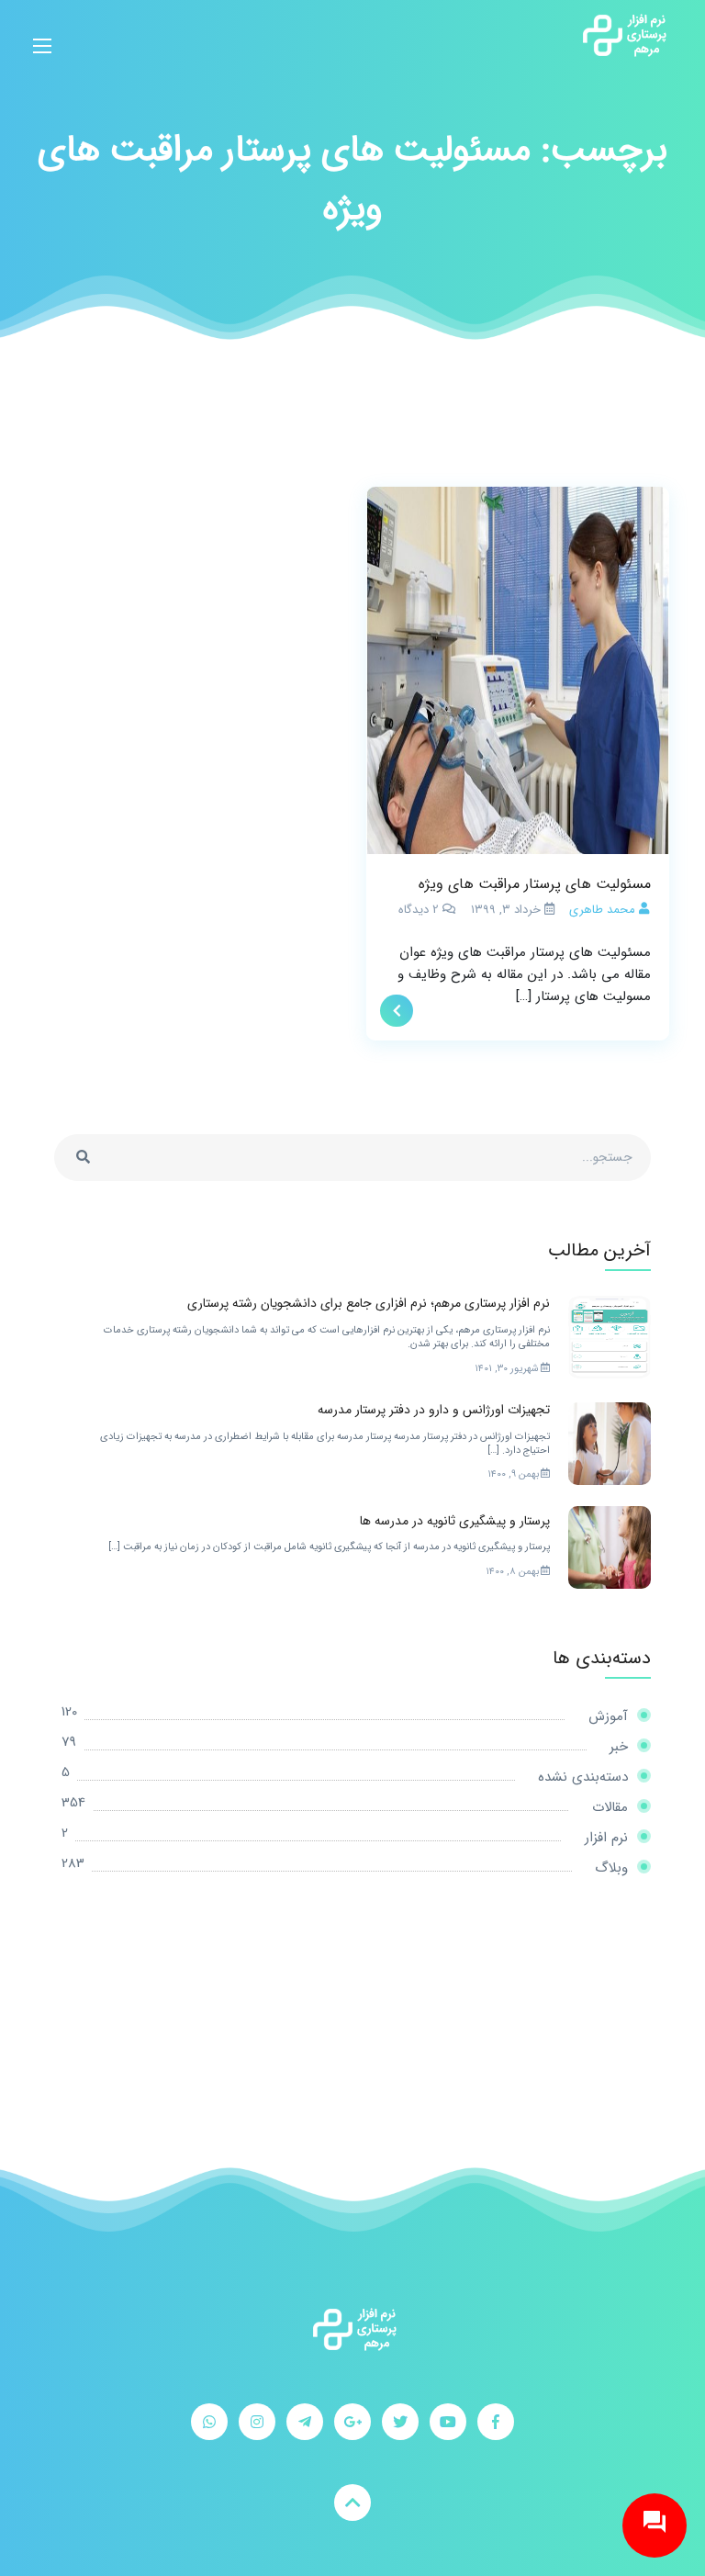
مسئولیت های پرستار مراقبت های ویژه (535, 884)
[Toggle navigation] (42, 35)
